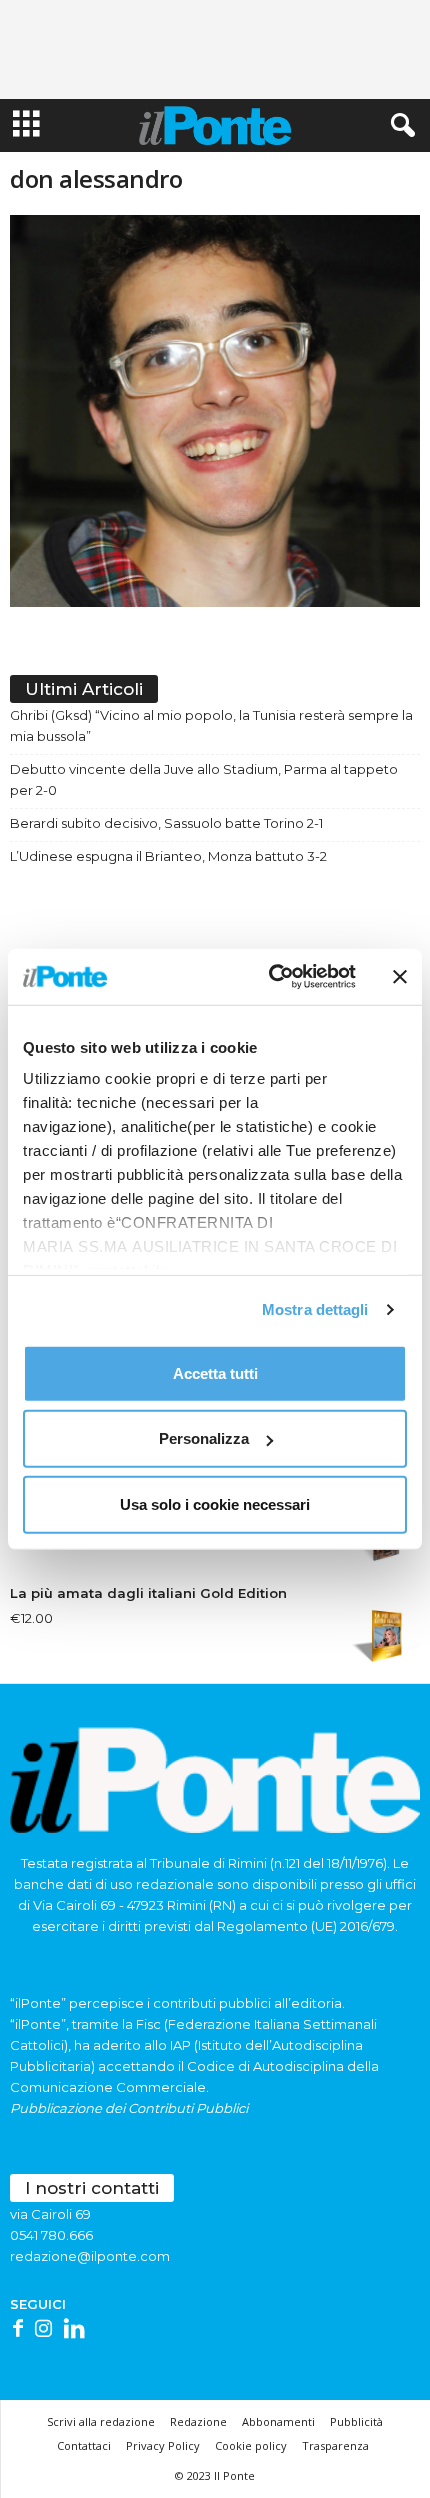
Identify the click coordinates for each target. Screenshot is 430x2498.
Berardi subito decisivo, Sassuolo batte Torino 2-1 (166, 823)
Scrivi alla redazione (101, 2421)
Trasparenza (335, 2445)
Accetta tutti (215, 1372)
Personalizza (204, 1438)
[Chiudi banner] (400, 977)
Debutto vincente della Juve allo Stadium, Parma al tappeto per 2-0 (204, 779)
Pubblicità (356, 2421)
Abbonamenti (278, 2421)
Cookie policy (251, 2445)
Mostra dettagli (315, 1309)
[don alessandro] (215, 411)
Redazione (198, 2421)
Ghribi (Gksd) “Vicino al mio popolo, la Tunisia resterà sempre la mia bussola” (211, 725)
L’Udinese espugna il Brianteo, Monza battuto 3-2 (168, 856)
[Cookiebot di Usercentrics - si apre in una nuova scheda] (270, 977)
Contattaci (84, 2445)
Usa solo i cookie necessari (215, 1503)
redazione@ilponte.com (90, 2256)
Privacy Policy (163, 2445)
